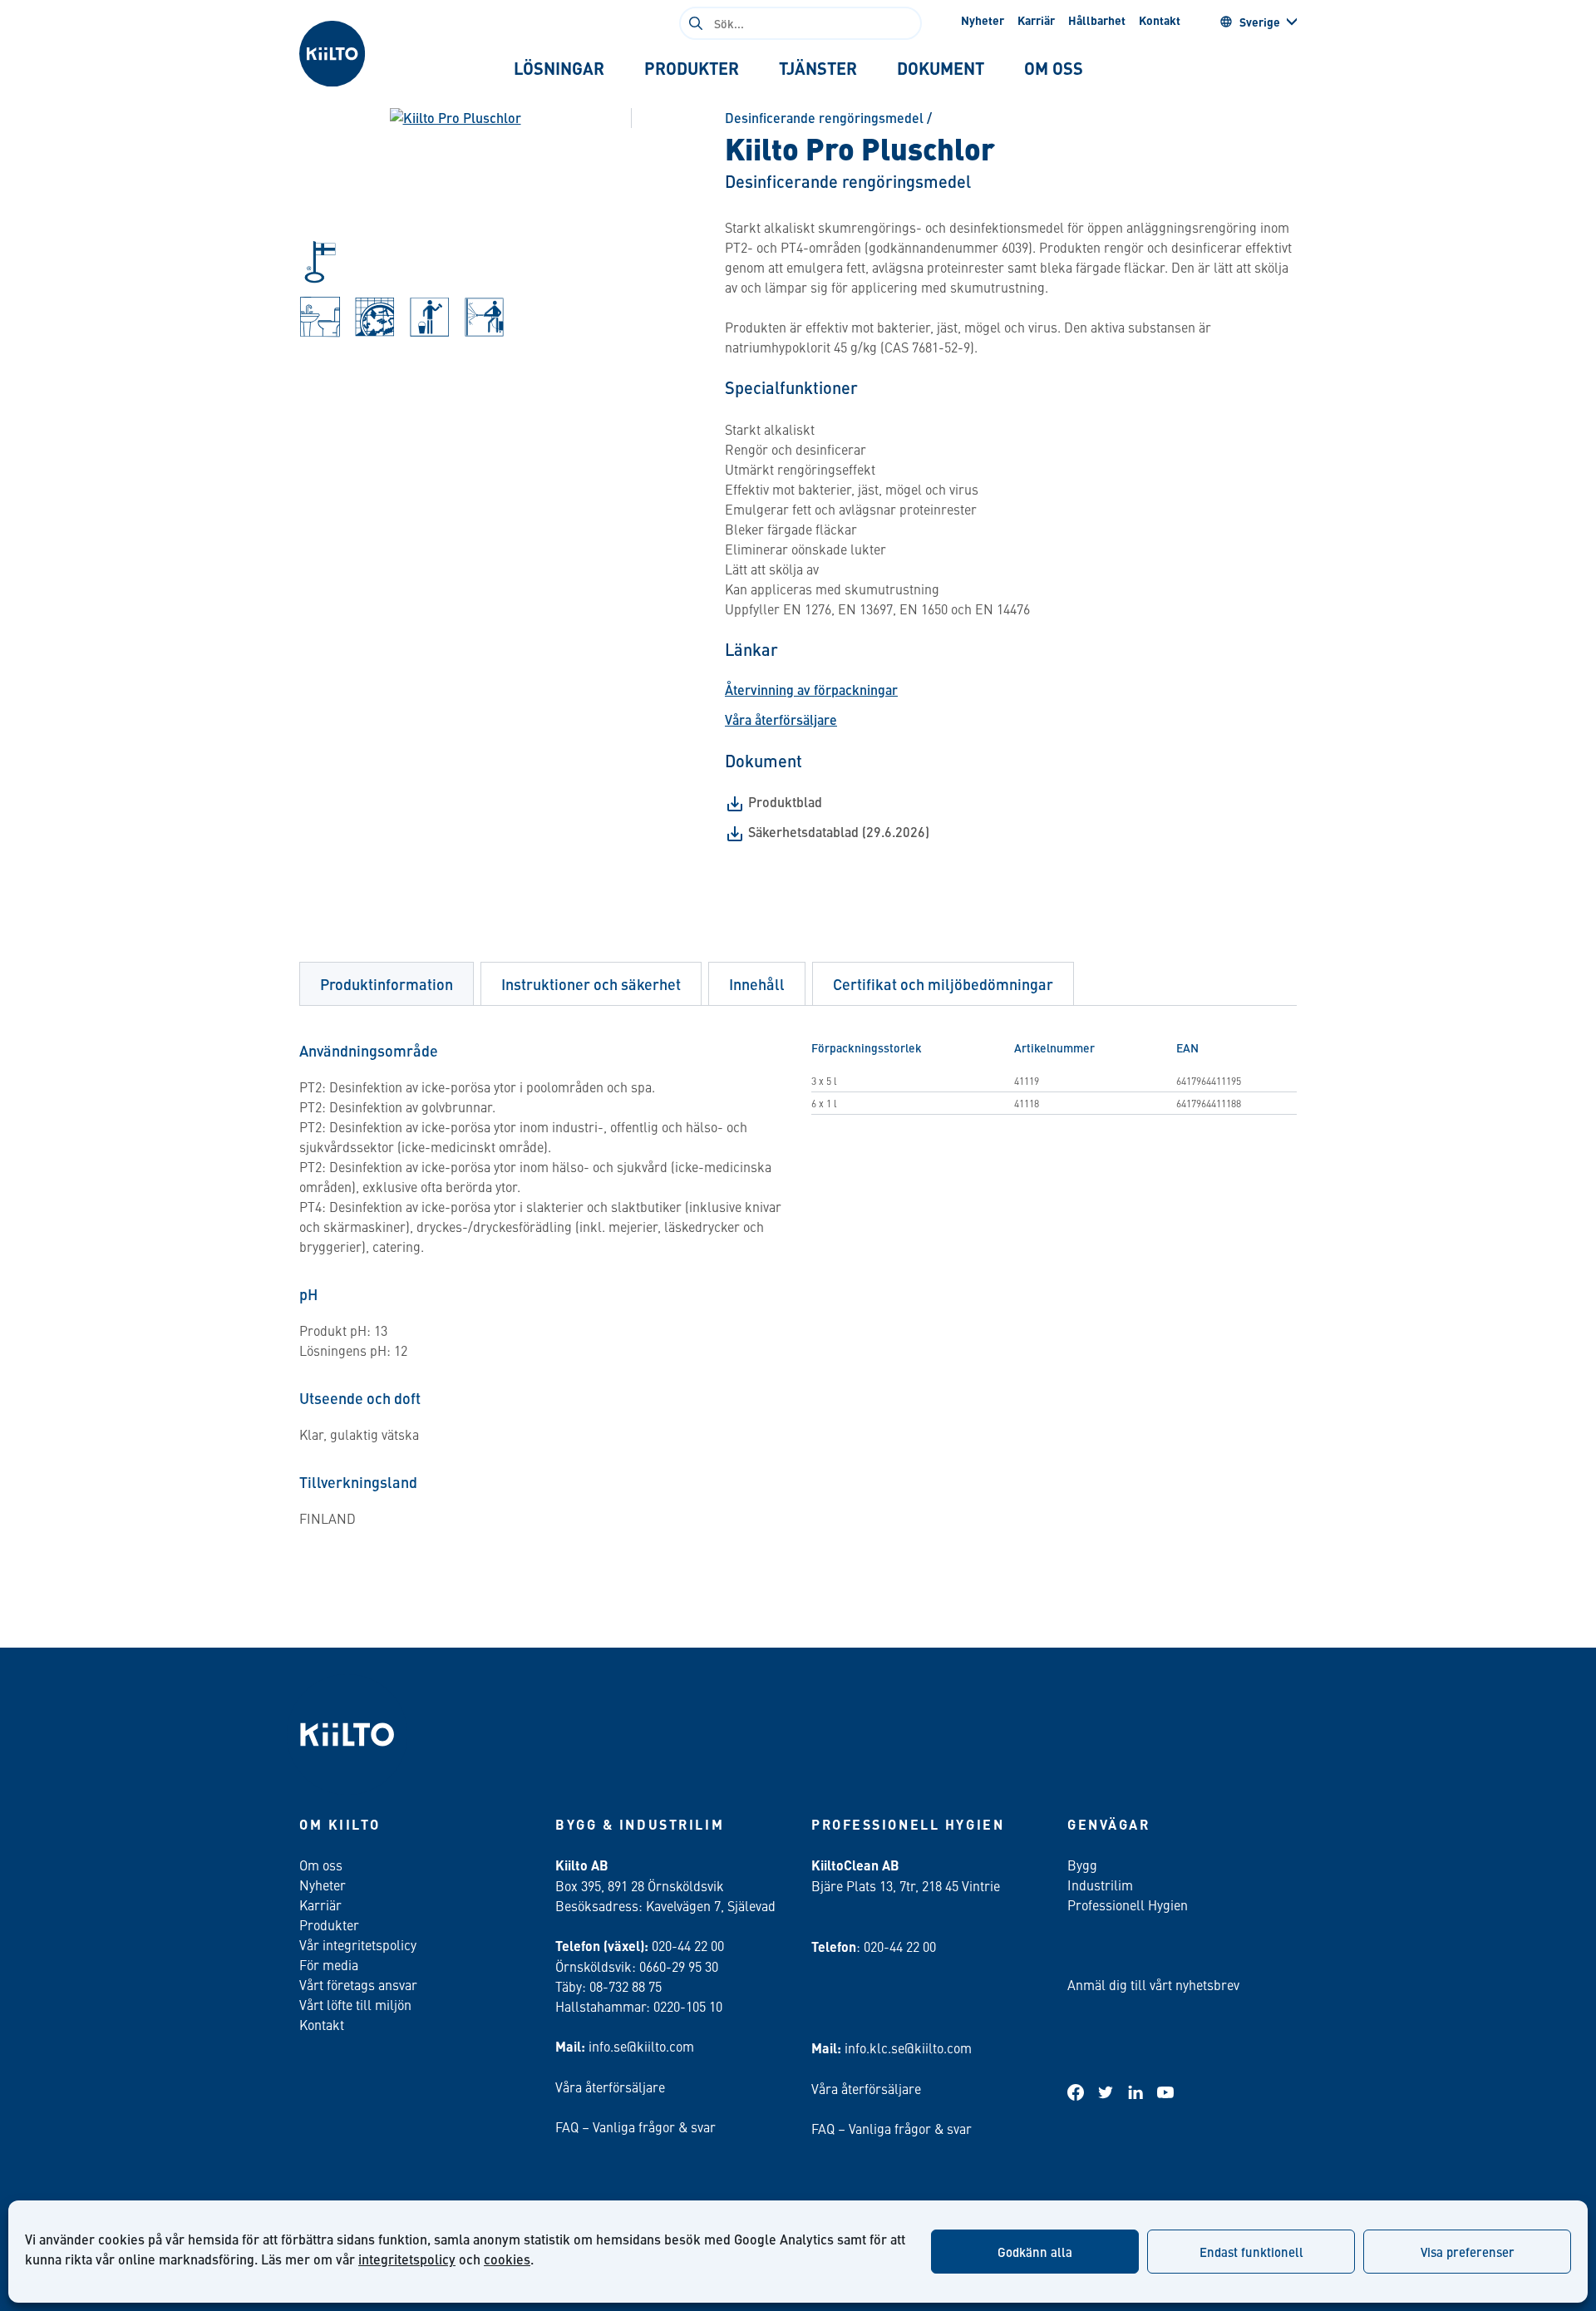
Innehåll (757, 984)
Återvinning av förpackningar (811, 690)
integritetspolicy (407, 2259)
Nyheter (983, 20)
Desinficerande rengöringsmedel (824, 118)
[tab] (559, 68)
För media (329, 1964)
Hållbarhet (1097, 20)
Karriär (1036, 20)
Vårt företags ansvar (358, 1984)
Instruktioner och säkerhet (591, 984)
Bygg (1082, 1865)
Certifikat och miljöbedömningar (943, 984)
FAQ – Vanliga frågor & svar (635, 2126)
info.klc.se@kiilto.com (908, 2047)
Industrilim (1100, 1885)
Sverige (1260, 22)
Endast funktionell (1251, 2252)
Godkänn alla (1035, 2252)
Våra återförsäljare (781, 719)
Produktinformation (387, 984)
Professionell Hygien (1128, 1904)
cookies (507, 2259)
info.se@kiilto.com (641, 2046)
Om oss (321, 1865)
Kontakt (1160, 20)
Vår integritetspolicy (358, 1944)
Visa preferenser (1468, 2252)
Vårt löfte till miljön (355, 2004)
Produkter (329, 1924)
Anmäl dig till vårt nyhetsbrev (1153, 1984)
